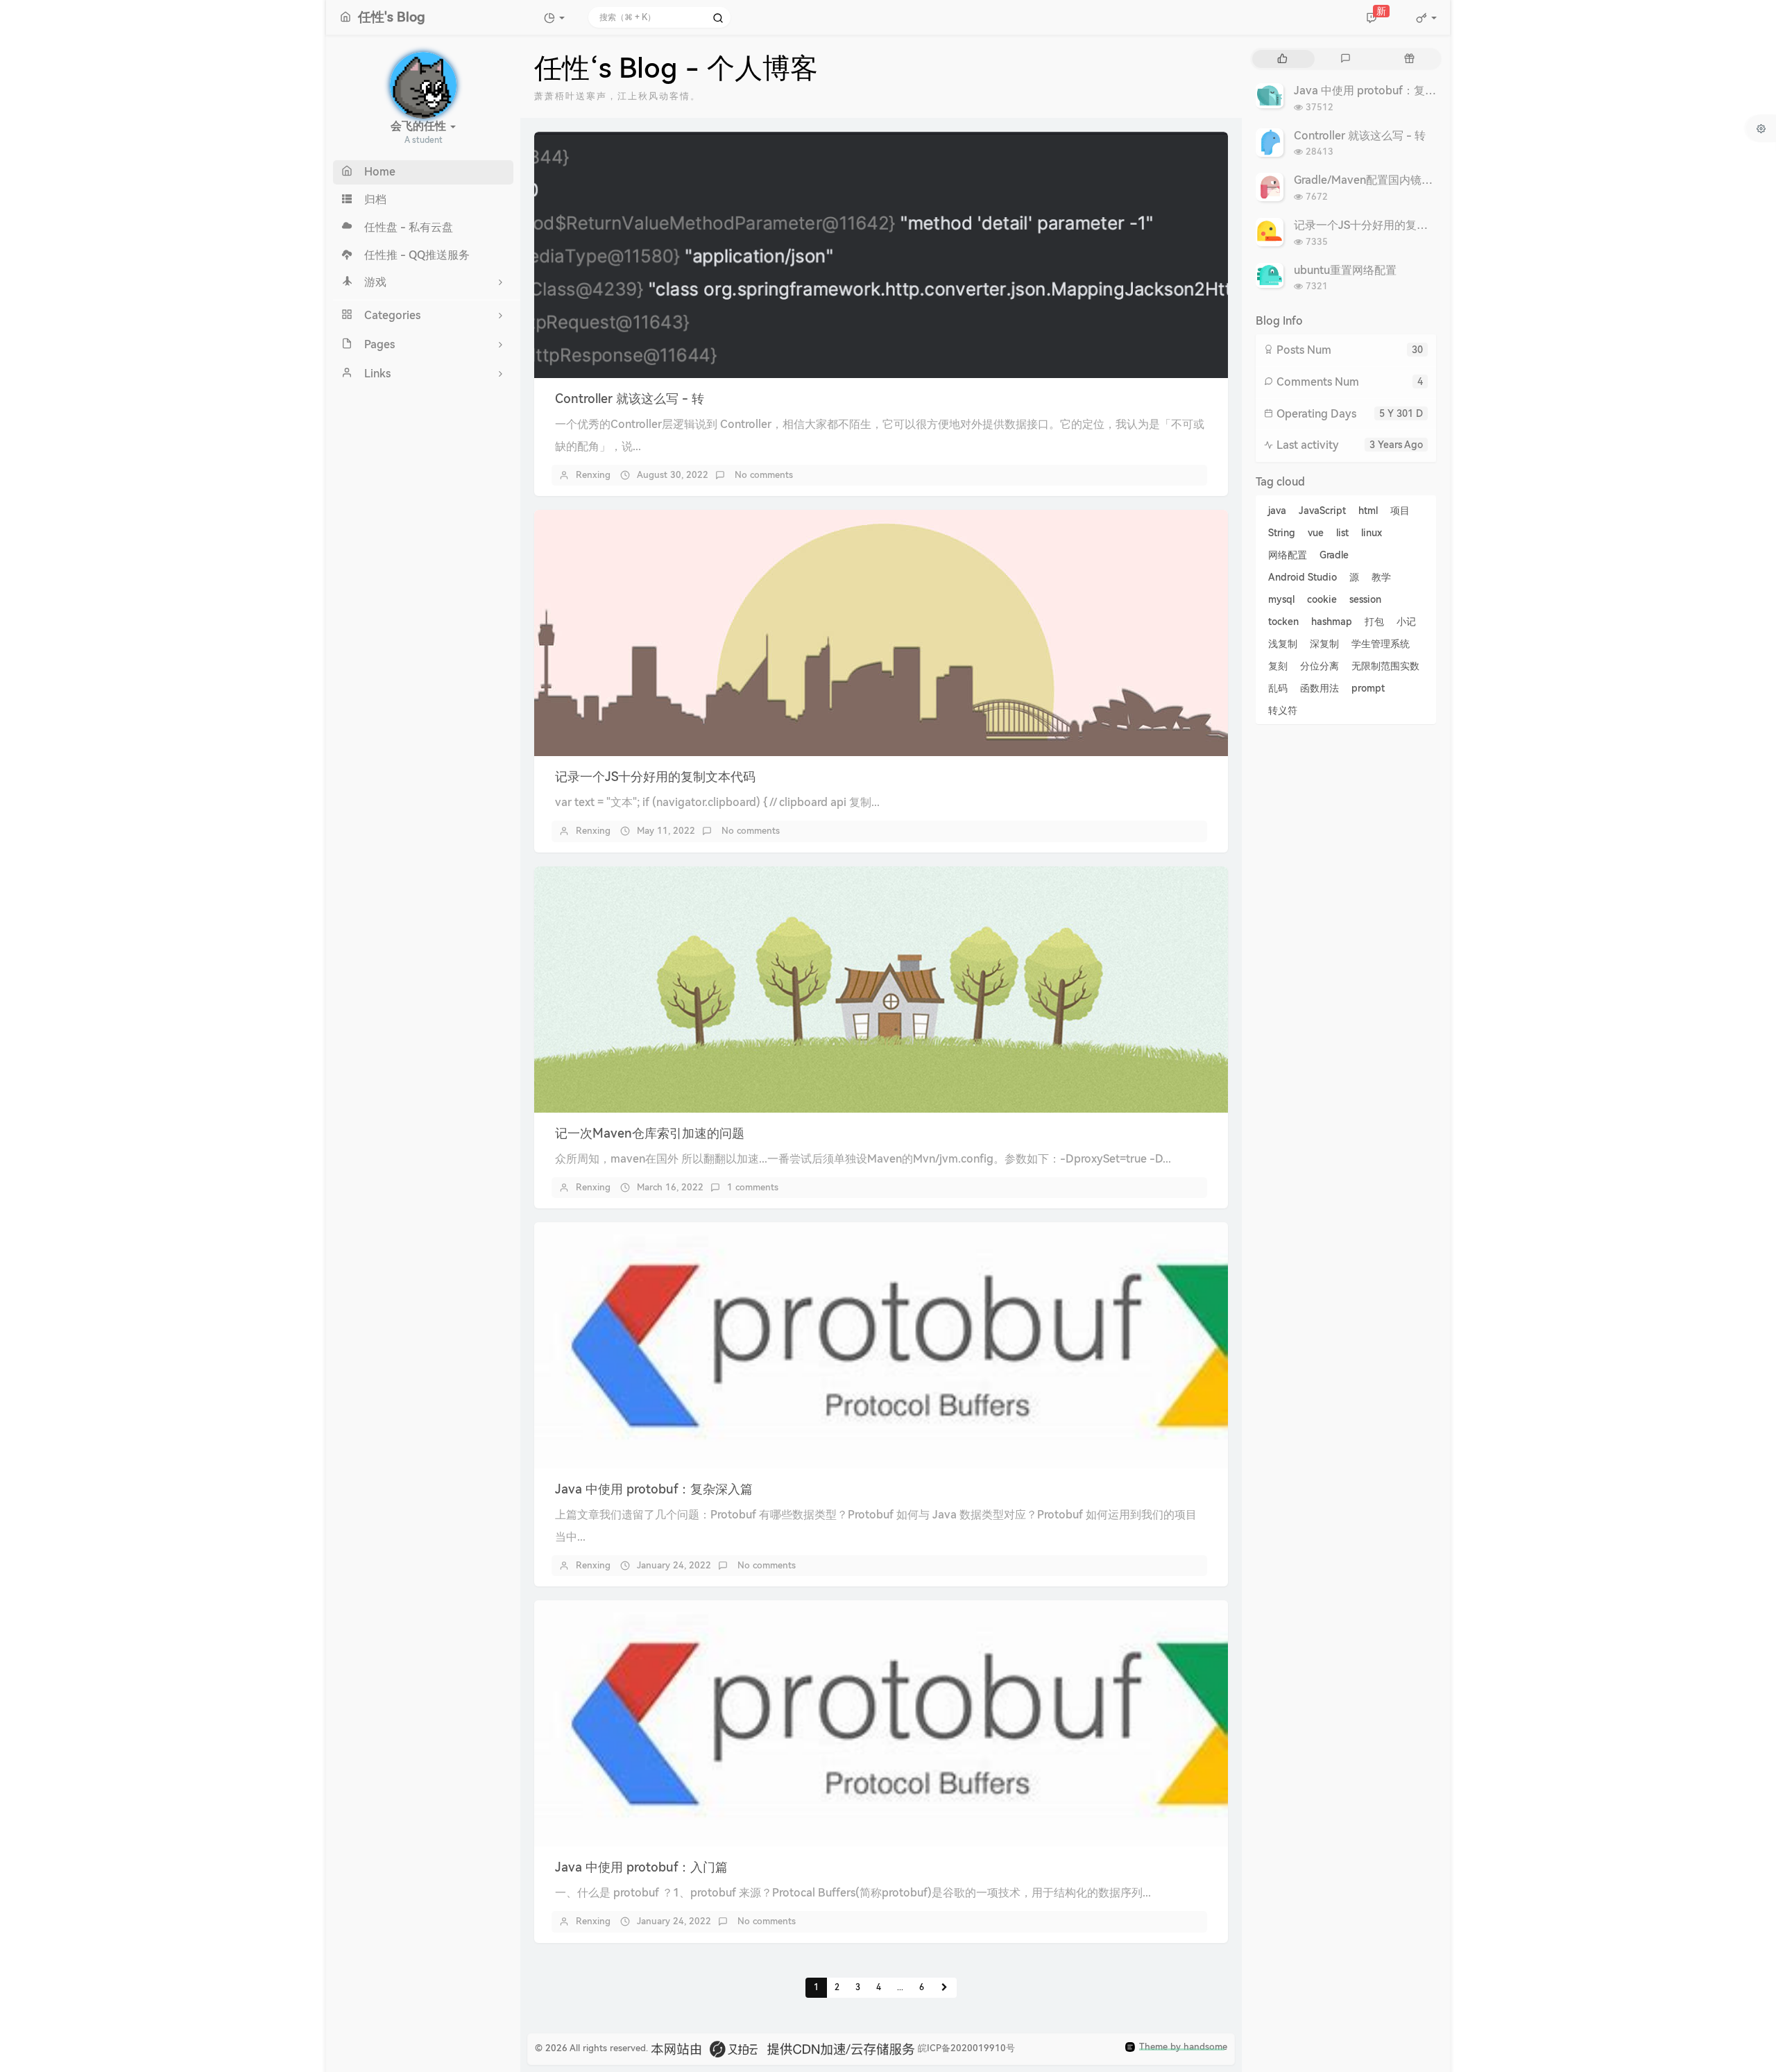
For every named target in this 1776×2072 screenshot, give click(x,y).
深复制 (1324, 644)
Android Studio (1303, 577)
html (1368, 511)
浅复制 (1283, 644)
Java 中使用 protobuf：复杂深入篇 (654, 1489)
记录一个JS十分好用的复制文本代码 (655, 777)
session (1365, 599)
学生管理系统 (1381, 644)
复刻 (1278, 666)
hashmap (1332, 622)
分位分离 (1320, 666)
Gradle (1334, 555)
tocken (1283, 622)
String (1282, 533)
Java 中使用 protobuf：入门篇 (641, 1867)
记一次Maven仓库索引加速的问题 (650, 1133)
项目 (1400, 511)
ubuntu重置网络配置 (1345, 270)
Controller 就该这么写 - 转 (630, 399)
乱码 (1278, 688)
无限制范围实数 (1385, 666)
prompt (1368, 688)
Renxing (593, 475)
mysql (1281, 599)
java (1277, 511)
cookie (1322, 599)
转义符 (1283, 710)
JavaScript (1322, 511)
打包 (1374, 622)
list (1342, 533)
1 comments (753, 1187)
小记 (1406, 622)
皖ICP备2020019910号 (966, 2048)
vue (1316, 533)
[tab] (1282, 59)
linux (1372, 533)
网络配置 (1288, 555)
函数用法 (1320, 688)
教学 (1381, 577)
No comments (762, 475)
